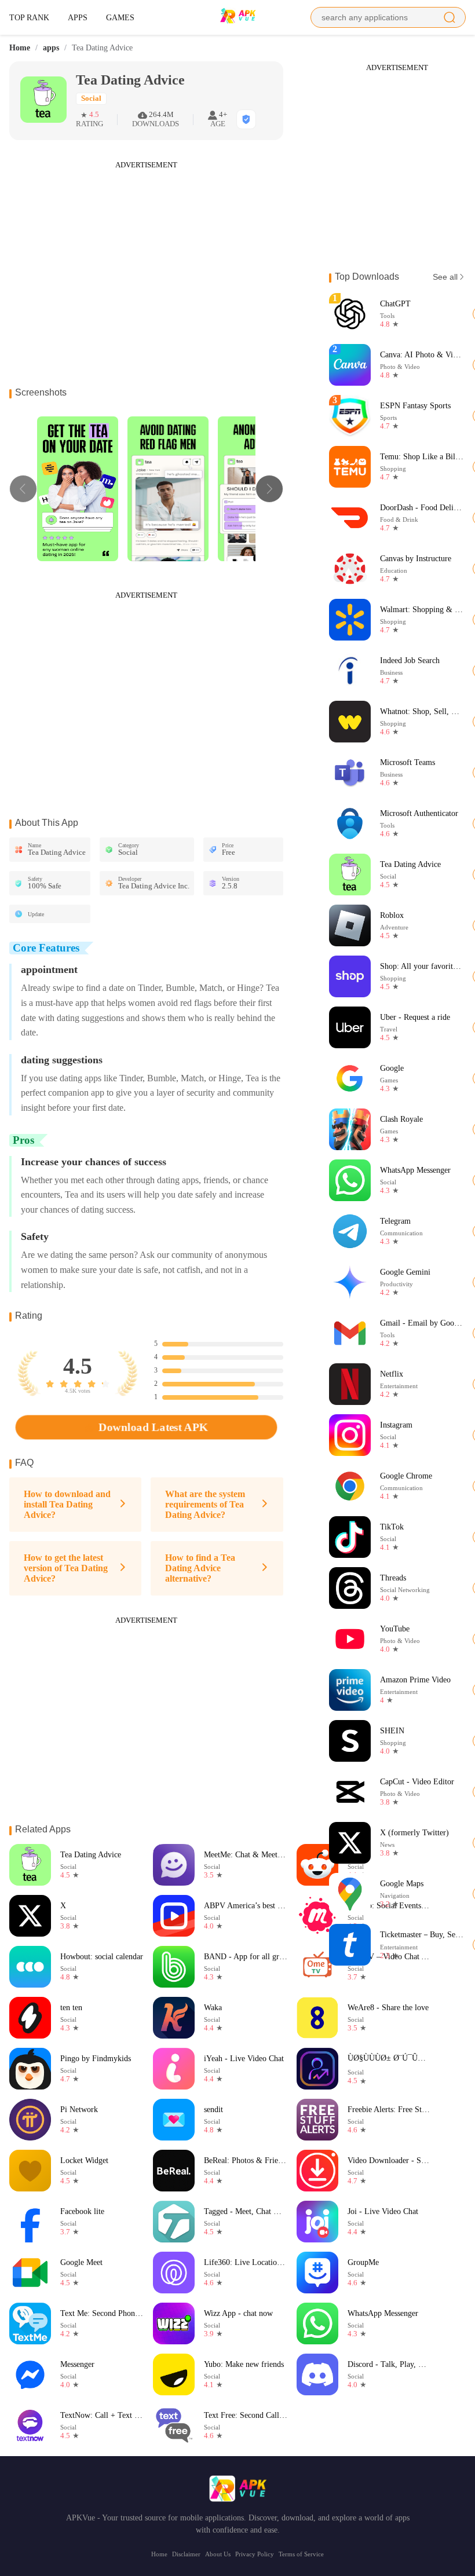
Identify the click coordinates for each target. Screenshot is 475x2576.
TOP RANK (29, 17)
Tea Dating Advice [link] (102, 48)
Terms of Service (301, 2554)
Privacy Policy (255, 2554)
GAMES (120, 17)
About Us (218, 2554)
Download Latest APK (153, 1427)
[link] (20, 48)
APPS (78, 17)
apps (51, 48)
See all (445, 277)
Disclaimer (186, 2554)
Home (20, 48)
